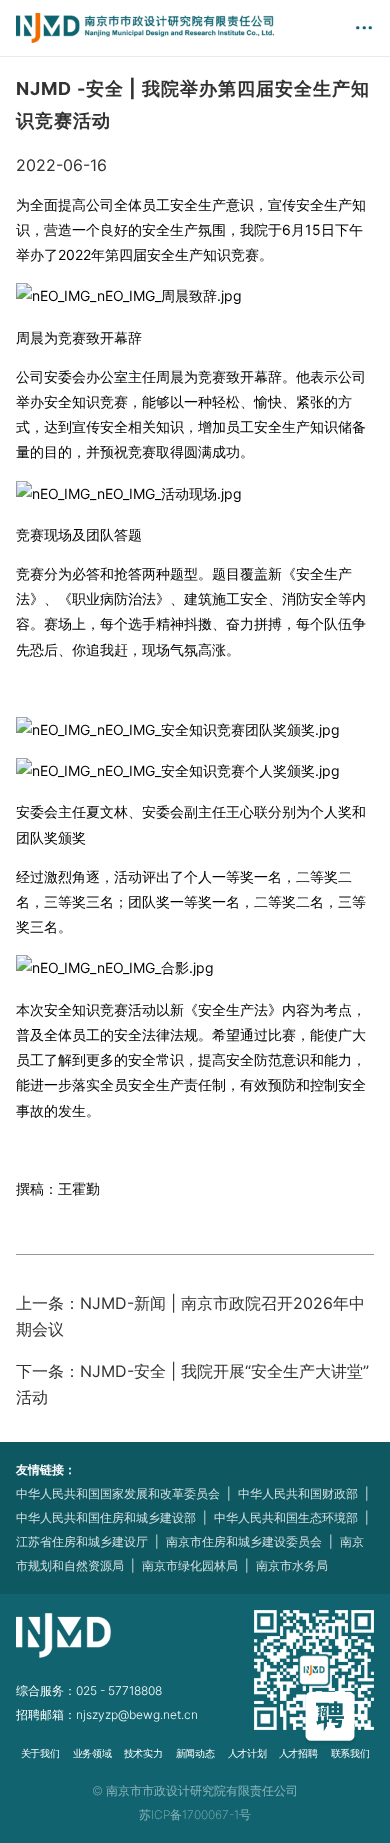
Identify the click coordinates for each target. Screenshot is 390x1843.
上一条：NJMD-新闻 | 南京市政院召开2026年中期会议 (190, 1316)
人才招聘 (298, 1754)
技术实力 (143, 1754)
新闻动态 (195, 1754)
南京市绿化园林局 (190, 1565)
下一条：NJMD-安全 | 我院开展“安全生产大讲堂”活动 (192, 1384)
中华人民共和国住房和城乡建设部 (106, 1517)
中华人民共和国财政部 (298, 1493)
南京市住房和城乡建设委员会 (244, 1541)
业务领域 (91, 1754)
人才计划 (246, 1754)
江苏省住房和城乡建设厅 (82, 1541)
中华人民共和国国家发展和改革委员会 (118, 1493)
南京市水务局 (292, 1565)
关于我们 (40, 1754)
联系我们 (350, 1754)
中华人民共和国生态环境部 (286, 1517)
